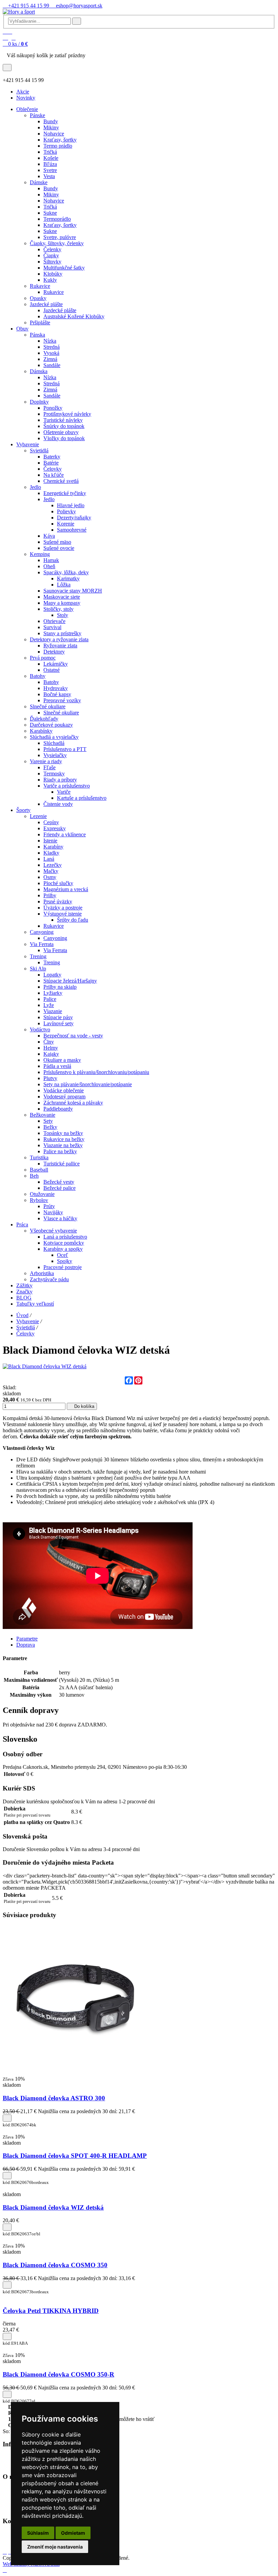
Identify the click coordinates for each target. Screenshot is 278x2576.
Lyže (49, 1005)
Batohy (38, 676)
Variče (64, 792)
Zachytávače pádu (49, 1279)
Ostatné (52, 670)
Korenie (66, 524)
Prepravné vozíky (62, 700)
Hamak (51, 560)
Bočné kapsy (57, 694)
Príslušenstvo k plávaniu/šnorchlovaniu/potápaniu (96, 1072)
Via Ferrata (42, 944)
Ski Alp (38, 969)
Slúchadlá (54, 743)
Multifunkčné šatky (64, 268)
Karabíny (53, 847)
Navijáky (53, 1212)
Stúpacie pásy (58, 1017)
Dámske (39, 182)
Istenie (50, 841)
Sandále (52, 365)
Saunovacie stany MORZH (73, 591)
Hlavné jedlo (71, 505)
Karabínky (41, 731)
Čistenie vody (58, 804)
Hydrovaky (56, 688)
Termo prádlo (58, 146)
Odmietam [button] (73, 2533)
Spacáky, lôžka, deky (66, 572)
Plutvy (50, 1078)
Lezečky (53, 865)
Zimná (50, 359)
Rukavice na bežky (64, 1139)
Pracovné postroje (63, 1267)
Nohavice (54, 134)
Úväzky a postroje (63, 908)
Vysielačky (55, 755)
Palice (50, 999)
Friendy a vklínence (65, 834)
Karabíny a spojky (63, 1249)
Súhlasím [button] (38, 2533)
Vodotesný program (64, 1097)
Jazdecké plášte (46, 304)
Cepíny (51, 822)
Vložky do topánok (64, 438)
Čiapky (51, 255)
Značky (24, 1292)
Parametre (27, 1639)
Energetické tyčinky (65, 493)
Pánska (37, 335)
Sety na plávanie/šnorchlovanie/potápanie (88, 1084)
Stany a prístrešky (62, 633)
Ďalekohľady (44, 719)
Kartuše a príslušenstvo (82, 798)
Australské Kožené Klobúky (74, 316)
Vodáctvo (40, 1029)
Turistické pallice (62, 1164)
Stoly (63, 615)
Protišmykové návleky (67, 414)
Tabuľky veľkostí (35, 1304)
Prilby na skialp (60, 987)
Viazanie (53, 1011)
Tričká (50, 152)
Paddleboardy (58, 1109)
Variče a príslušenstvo (67, 786)
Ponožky (53, 408)
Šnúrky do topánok (64, 426)
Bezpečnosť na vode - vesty (73, 1036)
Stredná (52, 347)
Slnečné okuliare (48, 706)
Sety (48, 1121)
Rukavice (40, 286)
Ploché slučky (58, 883)
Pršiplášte (40, 323)
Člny (49, 1042)
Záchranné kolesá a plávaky (73, 1103)
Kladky (51, 853)
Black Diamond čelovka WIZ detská (53, 2207)
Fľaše (49, 767)
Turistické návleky (63, 420)
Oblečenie (27, 109)
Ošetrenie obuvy (61, 432)
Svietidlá (39, 450)
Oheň (49, 566)
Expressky (55, 828)
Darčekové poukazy (51, 725)
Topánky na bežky (63, 1133)
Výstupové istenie (63, 914)
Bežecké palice (59, 1188)
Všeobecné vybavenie (53, 1231)
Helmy (51, 1048)
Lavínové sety (58, 1023)
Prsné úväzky (58, 901)
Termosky (54, 774)
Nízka (50, 341)
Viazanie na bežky (63, 1145)
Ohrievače (54, 621)
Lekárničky (56, 664)
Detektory (54, 652)
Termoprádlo (57, 219)
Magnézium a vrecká (66, 889)
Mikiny (51, 127)
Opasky (38, 298)
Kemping (40, 554)
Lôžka (64, 585)
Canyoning (42, 932)
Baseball (39, 1170)
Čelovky (53, 469)
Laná (49, 859)
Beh (34, 1176)
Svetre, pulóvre (60, 237)
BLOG (24, 1298)
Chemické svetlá (61, 481)
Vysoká (51, 353)
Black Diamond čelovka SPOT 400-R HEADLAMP (75, 2156)
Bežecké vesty (59, 1182)
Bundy (51, 121)
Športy (23, 810)
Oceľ (63, 1255)
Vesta (49, 176)
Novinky (26, 98)
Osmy (50, 877)
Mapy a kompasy (62, 603)
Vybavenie (28, 444)
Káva (49, 536)
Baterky (52, 457)
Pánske (37, 115)
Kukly (50, 280)
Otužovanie (42, 1194)
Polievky (66, 511)
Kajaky (51, 1054)
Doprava (26, 1645)
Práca (22, 1225)
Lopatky (52, 975)
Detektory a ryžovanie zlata (59, 639)
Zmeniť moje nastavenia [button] (55, 2547)
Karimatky (68, 578)
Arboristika (42, 1273)
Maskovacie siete (62, 597)
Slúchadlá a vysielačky (54, 737)
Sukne (50, 213)
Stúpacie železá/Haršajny (70, 981)
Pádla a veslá (57, 1066)
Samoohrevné (72, 530)
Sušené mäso (57, 542)
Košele (51, 158)
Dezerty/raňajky (74, 518)
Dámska (39, 371)
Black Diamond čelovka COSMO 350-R (58, 2374)
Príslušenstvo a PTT (65, 749)
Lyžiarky (53, 993)
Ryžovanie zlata (60, 646)
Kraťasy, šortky (60, 140)
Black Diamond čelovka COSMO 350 (55, 2265)
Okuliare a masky (62, 1060)
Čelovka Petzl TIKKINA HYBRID (51, 2311)
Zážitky (24, 1285)
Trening (38, 956)
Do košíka (84, 1406)
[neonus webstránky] (5, 2570)
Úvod (22, 1315)
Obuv (22, 329)
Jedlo (35, 487)
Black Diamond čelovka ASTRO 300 (54, 2098)
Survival (52, 627)
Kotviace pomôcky (64, 1243)
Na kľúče (54, 475)
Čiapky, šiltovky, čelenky (57, 243)
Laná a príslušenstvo (65, 1237)
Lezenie (38, 816)
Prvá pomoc (43, 658)
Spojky (65, 1261)
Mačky (51, 871)
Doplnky (39, 402)
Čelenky (52, 249)
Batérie (51, 463)
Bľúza (50, 164)
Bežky (50, 1127)
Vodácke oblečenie (64, 1090)
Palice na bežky (60, 1151)
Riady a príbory (60, 780)
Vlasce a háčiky (60, 1218)
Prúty (49, 1206)
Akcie (23, 92)
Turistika (39, 1157)
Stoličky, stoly (58, 609)
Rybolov (39, 1200)
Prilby (50, 895)
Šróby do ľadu (73, 920)
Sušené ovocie (59, 548)
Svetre (50, 170)
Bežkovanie (43, 1115)
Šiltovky (52, 262)
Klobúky (53, 274)
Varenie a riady (46, 761)
